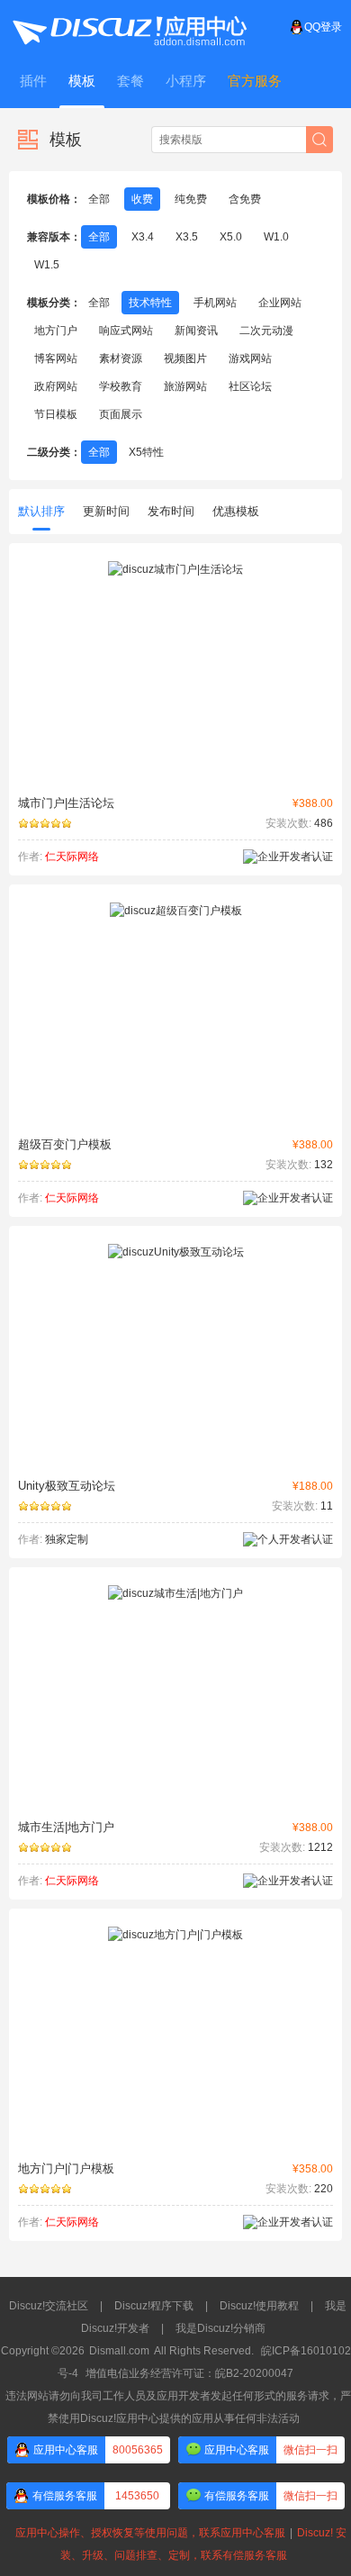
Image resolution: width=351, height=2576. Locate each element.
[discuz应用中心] (129, 27)
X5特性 (146, 452)
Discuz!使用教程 (259, 2306)
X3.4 (143, 237)
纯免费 (191, 199)
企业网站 (280, 303)
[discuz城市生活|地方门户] (175, 1593)
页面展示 (121, 414)
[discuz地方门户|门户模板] (175, 1935)
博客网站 (56, 358)
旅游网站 (185, 386)
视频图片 (185, 358)
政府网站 (56, 386)
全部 (99, 199)
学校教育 (121, 386)
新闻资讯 (196, 331)
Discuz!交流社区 (49, 2306)
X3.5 (187, 237)
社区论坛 (250, 386)
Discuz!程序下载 (154, 2306)
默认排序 (41, 511)
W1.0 (276, 237)
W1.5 (47, 265)
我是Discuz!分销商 (220, 2328)
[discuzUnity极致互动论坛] (176, 1252)
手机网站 (215, 303)
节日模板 (56, 414)
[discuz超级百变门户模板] (176, 911)
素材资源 (121, 358)
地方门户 (56, 331)
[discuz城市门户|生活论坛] (175, 569)
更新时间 (106, 511)
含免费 (245, 199)
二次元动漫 (266, 331)
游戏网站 (250, 358)
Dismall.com (119, 2351)
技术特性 (150, 303)
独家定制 (67, 1539)
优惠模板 (236, 511)
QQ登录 (323, 27)
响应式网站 (126, 331)
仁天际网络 (72, 857)
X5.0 (231, 237)
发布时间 (171, 511)
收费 (142, 199)
